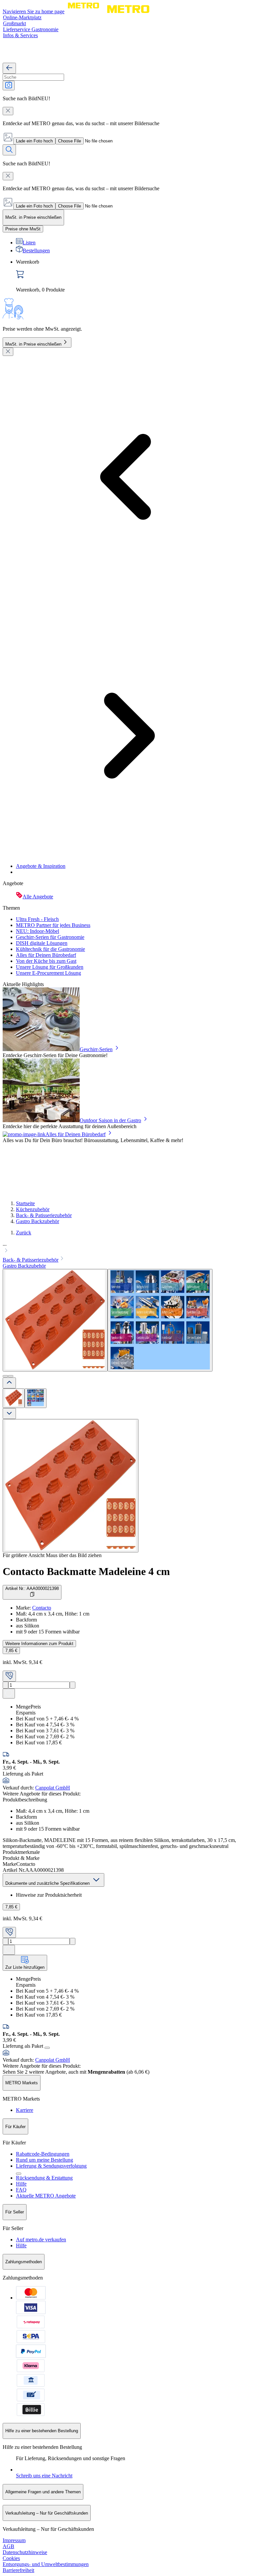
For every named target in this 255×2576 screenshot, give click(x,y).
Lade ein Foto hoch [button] (34, 141)
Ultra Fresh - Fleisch (37, 919)
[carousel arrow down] (9, 1413)
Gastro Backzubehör (38, 1221)
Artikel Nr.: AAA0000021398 (32, 1588)
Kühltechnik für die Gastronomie (50, 949)
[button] (127, 1248)
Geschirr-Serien (96, 1049)
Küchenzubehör (33, 1209)
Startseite (25, 1203)
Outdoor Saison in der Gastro (110, 1120)
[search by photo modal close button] (8, 111)
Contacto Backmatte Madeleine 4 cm (86, 1571)
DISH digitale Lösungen (42, 943)
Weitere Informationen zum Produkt (39, 1644)
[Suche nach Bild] (9, 85)
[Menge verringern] (5, 1685)
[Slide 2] (11, 1376)
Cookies (11, 2558)
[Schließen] (8, 352)
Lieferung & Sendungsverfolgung (51, 2166)
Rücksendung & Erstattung (44, 2178)
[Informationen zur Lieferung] (47, 2048)
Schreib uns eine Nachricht (44, 2476)
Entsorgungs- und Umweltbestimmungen (46, 2564)
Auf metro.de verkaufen (41, 2240)
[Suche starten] (9, 150)
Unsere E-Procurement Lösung (48, 973)
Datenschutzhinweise (25, 2552)
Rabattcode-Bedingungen (43, 2154)
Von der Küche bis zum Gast (46, 961)
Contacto (42, 1608)
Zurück (24, 1233)
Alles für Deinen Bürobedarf (46, 955)
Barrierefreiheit (18, 2570)
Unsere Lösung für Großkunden (50, 967)
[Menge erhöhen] (73, 1685)
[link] (134, 276)
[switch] (23, 229)
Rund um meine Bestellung (44, 2160)
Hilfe (21, 2184)
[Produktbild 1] (14, 1398)
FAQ (21, 2190)
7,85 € (11, 1651)
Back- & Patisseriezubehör (44, 1215)
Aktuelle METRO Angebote (46, 2196)
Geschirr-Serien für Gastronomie (50, 937)
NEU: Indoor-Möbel (38, 931)
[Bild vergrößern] (71, 1486)
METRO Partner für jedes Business (53, 925)
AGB (8, 2546)
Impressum (14, 2540)
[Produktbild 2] (36, 1398)
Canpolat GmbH (53, 1788)
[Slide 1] (5, 1376)
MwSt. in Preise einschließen (33, 344)
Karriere (25, 2110)
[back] (9, 68)
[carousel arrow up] (9, 1383)
